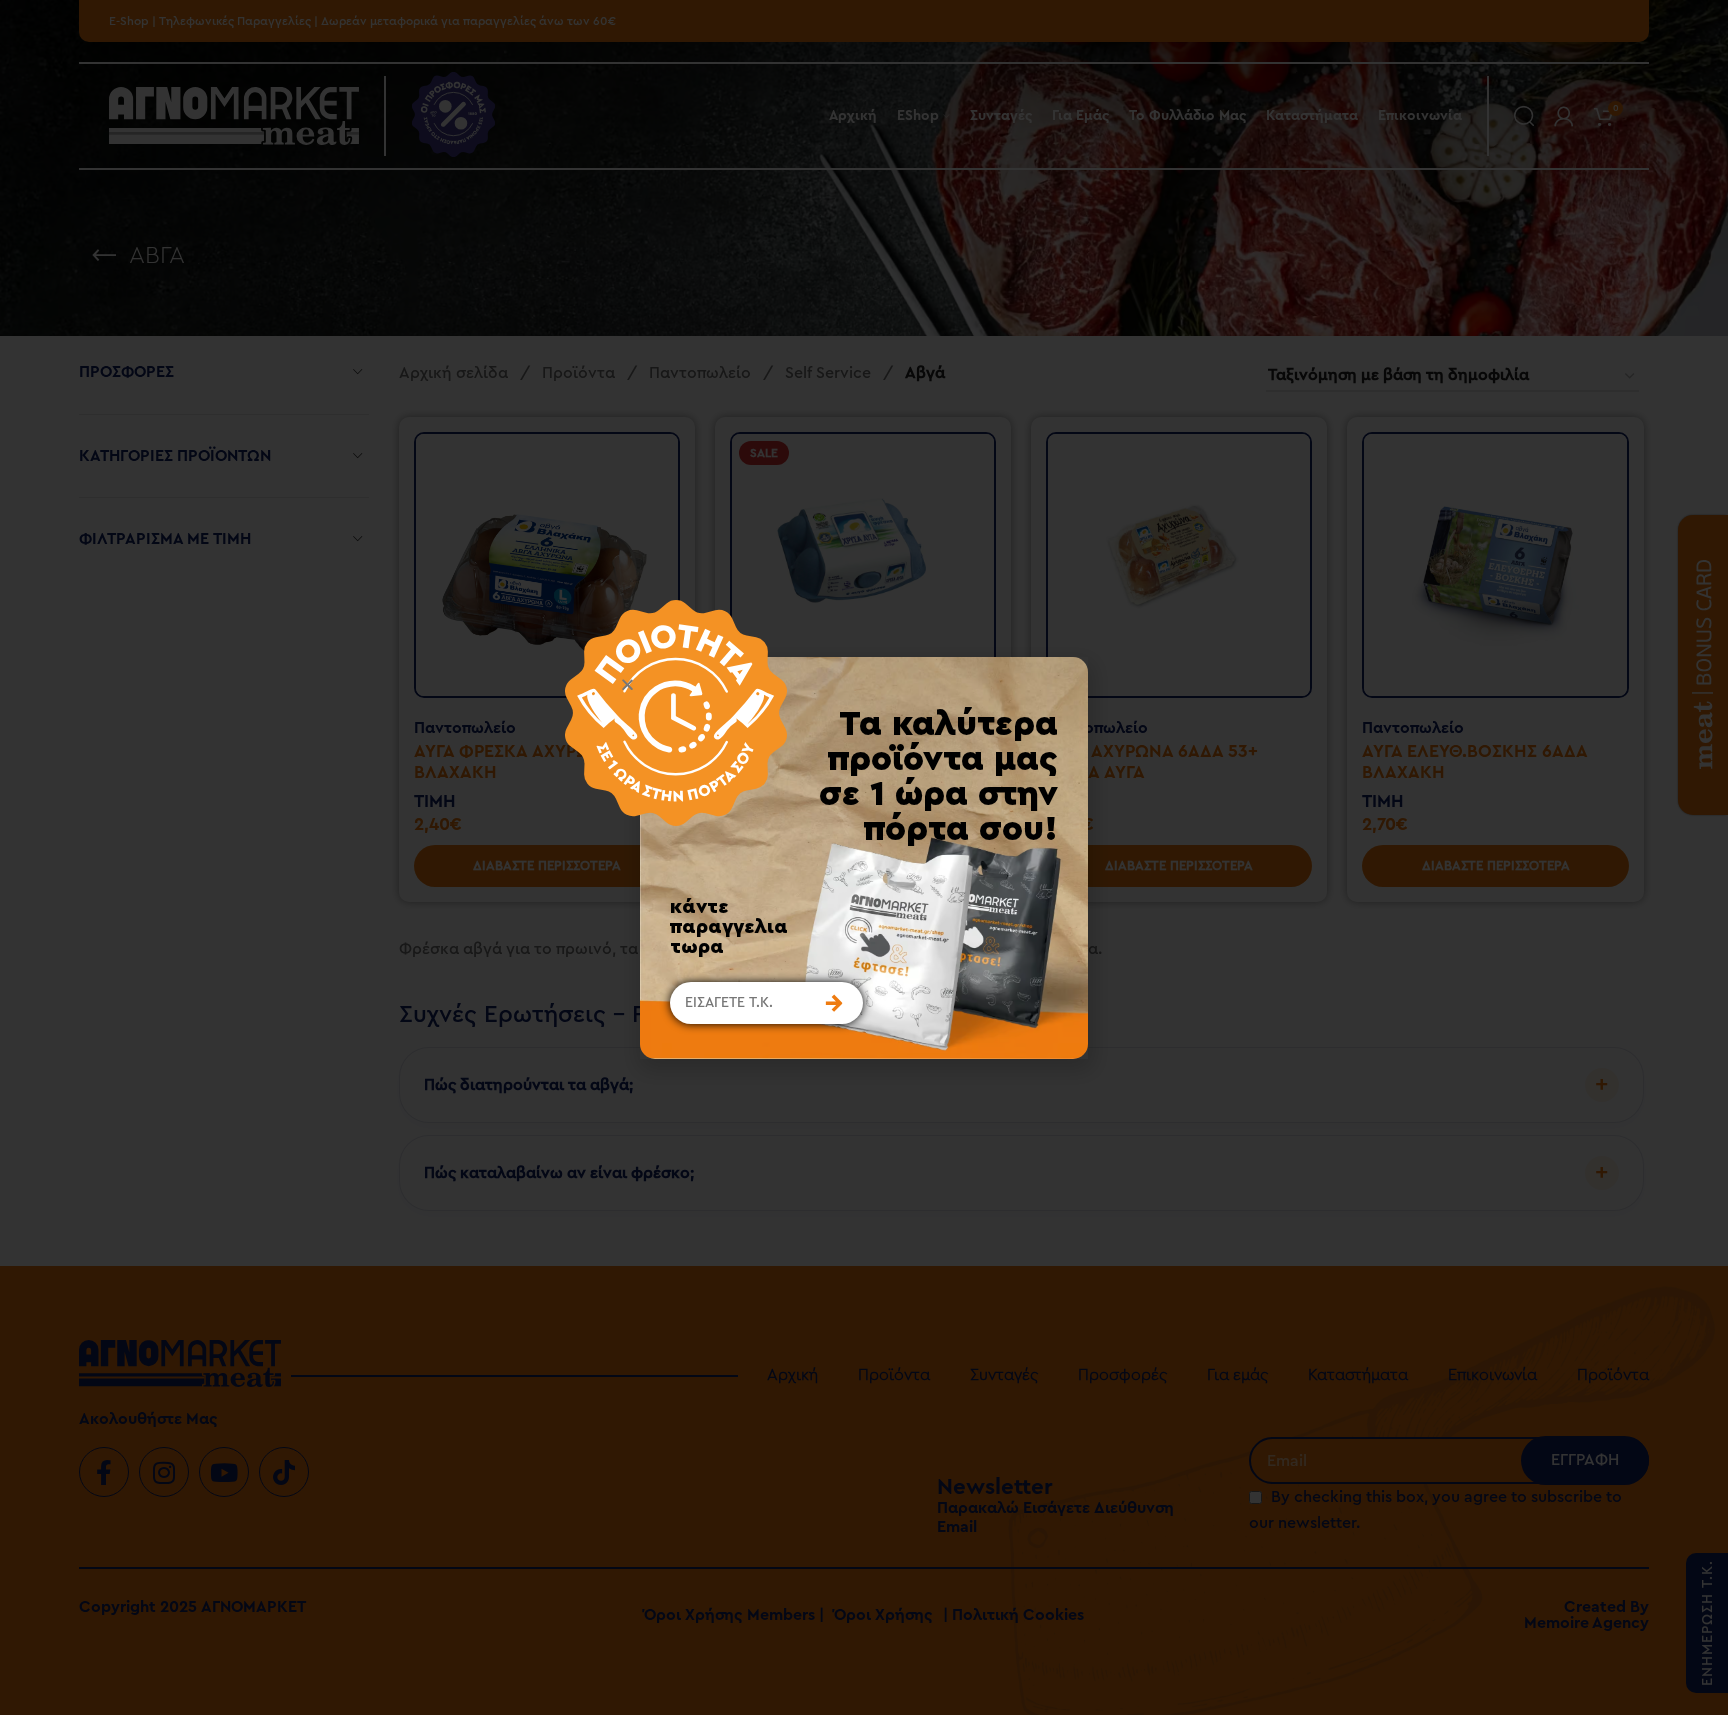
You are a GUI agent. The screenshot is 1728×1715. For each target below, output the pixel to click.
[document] (864, 857)
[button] (844, 684)
